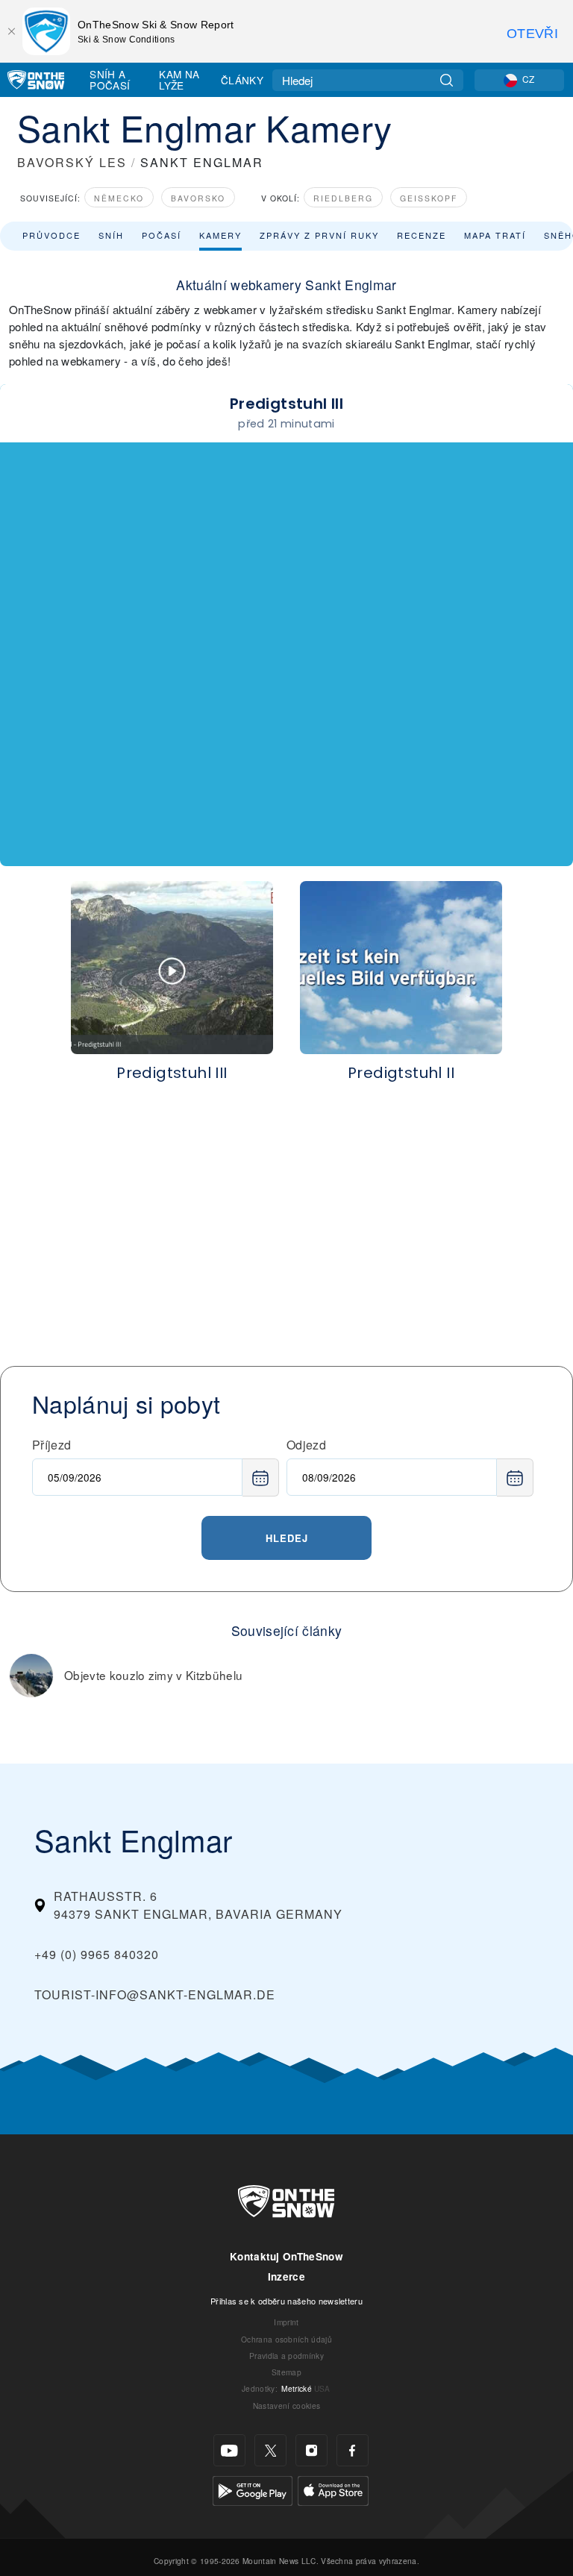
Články (242, 80)
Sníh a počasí (110, 79)
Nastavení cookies (286, 2406)
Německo (119, 198)
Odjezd (306, 1445)
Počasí (162, 235)
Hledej (287, 1538)
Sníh (111, 235)
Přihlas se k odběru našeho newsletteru (286, 2301)
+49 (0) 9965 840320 (97, 1954)
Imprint (286, 2322)
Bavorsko (198, 198)
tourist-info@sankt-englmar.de (155, 1994)
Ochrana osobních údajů (286, 2339)
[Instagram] (311, 2450)
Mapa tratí (495, 235)
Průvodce (51, 235)
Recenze (422, 235)
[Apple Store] (333, 2489)
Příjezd (51, 1445)
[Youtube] (229, 2450)
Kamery (220, 235)
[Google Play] (253, 2489)
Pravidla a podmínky (286, 2356)
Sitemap (286, 2372)
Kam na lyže (179, 79)
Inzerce (286, 2276)
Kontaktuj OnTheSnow (286, 2256)
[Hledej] (447, 80)
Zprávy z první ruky (319, 235)
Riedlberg (343, 198)
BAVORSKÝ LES (72, 162)
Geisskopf (429, 198)
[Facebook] (353, 2450)
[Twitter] (270, 2450)
